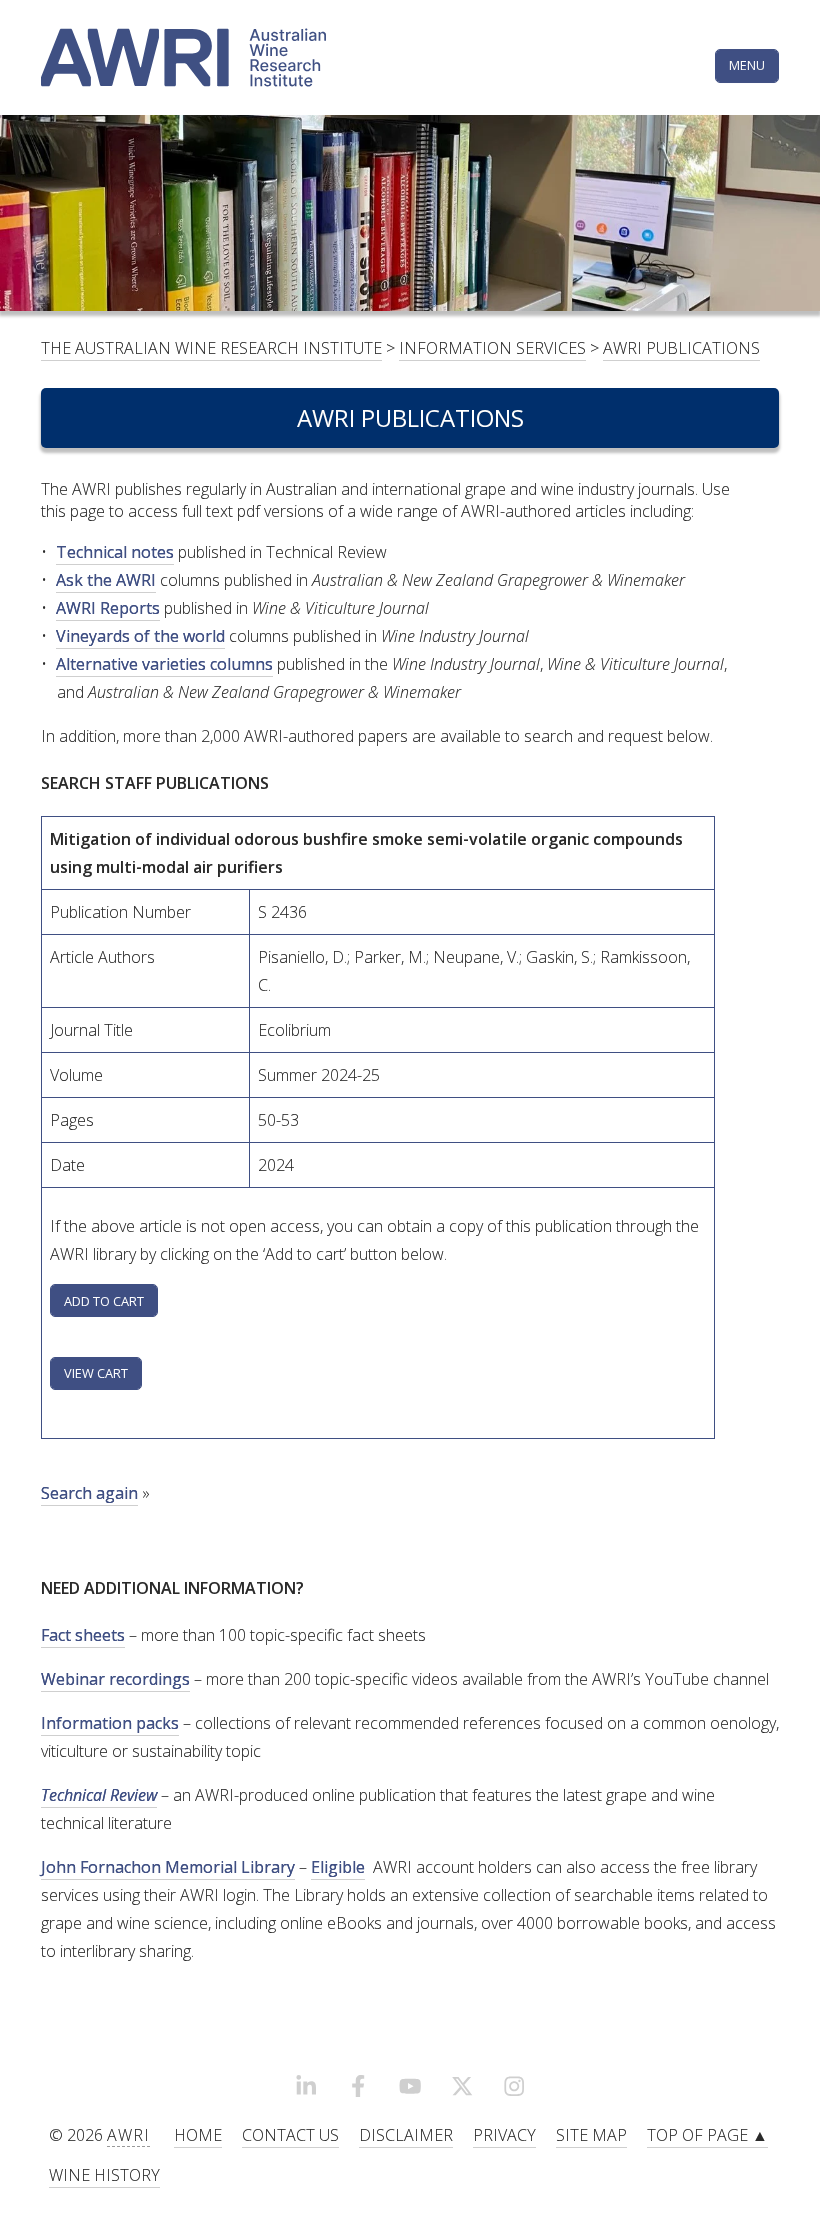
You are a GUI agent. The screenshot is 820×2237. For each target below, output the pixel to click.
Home (198, 2135)
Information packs (110, 1723)
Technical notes (115, 552)
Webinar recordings (115, 1679)
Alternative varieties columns (164, 664)
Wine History (104, 2175)
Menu (747, 65)
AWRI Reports (108, 608)
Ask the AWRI (106, 580)
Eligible (338, 1867)
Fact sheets (83, 1635)
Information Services (492, 348)
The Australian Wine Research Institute (211, 348)
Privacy (504, 2135)
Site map (591, 2135)
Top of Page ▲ (707, 2135)
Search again (89, 1493)
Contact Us (290, 2135)
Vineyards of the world (140, 636)
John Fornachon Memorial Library (168, 1867)
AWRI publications (681, 348)
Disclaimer (406, 2135)
